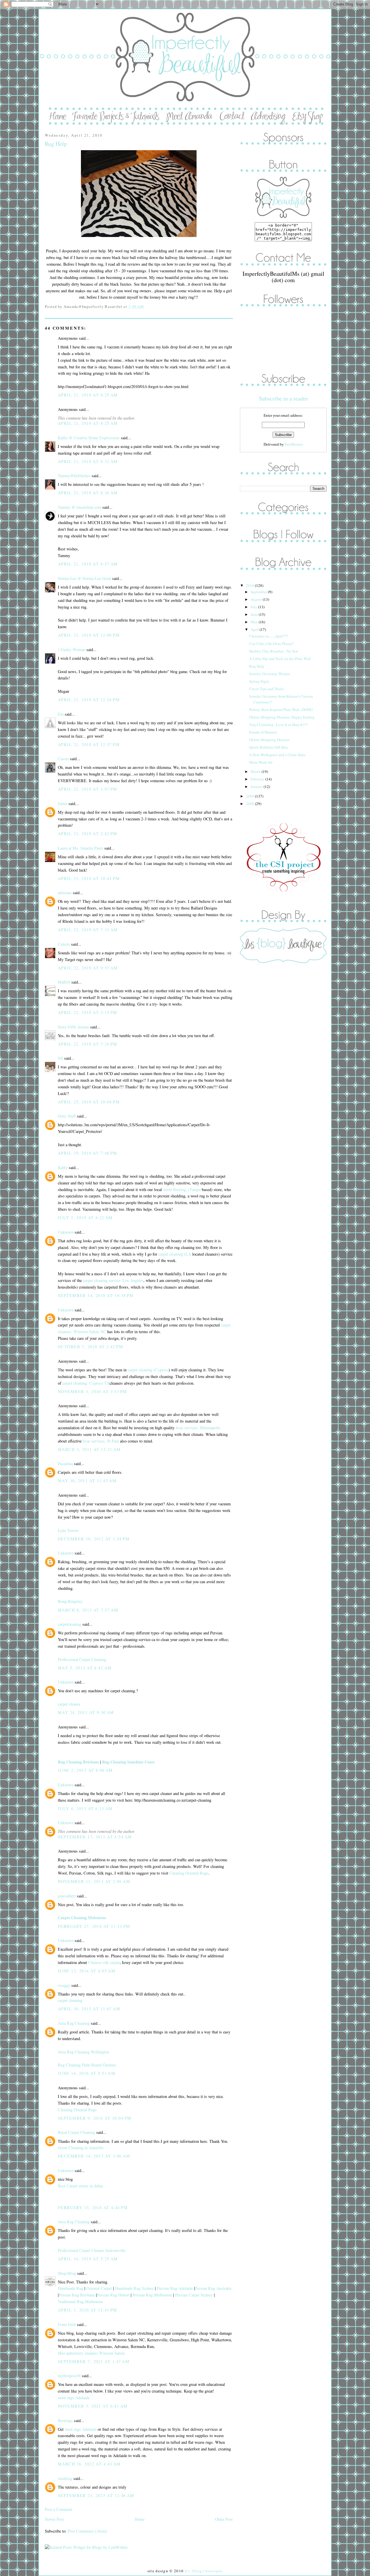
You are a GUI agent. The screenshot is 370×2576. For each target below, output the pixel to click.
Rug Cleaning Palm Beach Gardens (87, 2065)
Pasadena (65, 1464)
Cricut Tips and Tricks (267, 689)
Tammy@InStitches (74, 476)
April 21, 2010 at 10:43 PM (89, 878)
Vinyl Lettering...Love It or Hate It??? (279, 725)
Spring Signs (259, 681)
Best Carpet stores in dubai (80, 2186)
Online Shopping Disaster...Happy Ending (282, 717)
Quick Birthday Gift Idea (269, 747)
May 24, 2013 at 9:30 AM (86, 1712)
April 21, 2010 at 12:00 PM (89, 635)
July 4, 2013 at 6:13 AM (85, 1808)
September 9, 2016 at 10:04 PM (95, 2118)
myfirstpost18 (69, 2376)
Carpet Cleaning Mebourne (82, 1918)
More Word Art (261, 762)
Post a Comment (59, 2509)
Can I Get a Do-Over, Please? (271, 644)
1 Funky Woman (72, 649)
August (257, 599)
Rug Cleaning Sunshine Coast (128, 1762)
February (258, 779)
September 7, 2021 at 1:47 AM (94, 2361)
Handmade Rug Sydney (134, 2288)
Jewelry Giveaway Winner (270, 674)
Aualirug (65, 2478)
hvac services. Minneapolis (198, 1428)
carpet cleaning (70, 2000)
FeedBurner (294, 444)
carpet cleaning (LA (175, 1254)
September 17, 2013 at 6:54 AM (95, 1837)
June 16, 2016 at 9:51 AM (87, 2073)
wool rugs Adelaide (74, 2398)
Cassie (63, 759)
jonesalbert (67, 1896)
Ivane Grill (67, 2324)
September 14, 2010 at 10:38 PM (96, 1295)
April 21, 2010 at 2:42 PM (88, 834)
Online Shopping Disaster (269, 740)
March (256, 771)
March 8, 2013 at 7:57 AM (88, 1610)
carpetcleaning (70, 1624)
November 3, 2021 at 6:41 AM (93, 2406)
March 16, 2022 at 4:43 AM (89, 2464)
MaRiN (64, 982)
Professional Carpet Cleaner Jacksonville (92, 2250)
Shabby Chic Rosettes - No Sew (274, 651)
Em (61, 714)
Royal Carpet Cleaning (76, 2132)
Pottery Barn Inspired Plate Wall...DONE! (281, 710)
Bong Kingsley (70, 1601)
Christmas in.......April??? (269, 636)
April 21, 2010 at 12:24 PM (89, 700)
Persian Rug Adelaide (175, 2288)
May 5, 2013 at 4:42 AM (85, 1668)
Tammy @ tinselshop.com (79, 507)
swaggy (64, 1985)
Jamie (63, 803)
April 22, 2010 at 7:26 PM (88, 1044)
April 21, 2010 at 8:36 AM (88, 493)
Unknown (66, 1232)
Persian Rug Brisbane (77, 2295)
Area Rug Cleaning (74, 2023)
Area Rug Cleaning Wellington (83, 2052)
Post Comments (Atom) (87, 2531)
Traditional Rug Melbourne (80, 2302)
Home (140, 2519)
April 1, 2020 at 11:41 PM (88, 2310)
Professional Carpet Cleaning (82, 1659)
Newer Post (54, 2519)
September (259, 592)
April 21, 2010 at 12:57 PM (89, 744)
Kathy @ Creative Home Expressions (89, 438)
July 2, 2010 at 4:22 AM (85, 1218)
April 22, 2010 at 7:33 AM (88, 930)
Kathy (63, 1167)
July (254, 607)
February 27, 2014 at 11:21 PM (94, 1926)
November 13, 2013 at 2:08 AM (94, 1881)
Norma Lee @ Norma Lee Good (84, 578)
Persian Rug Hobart (113, 2295)
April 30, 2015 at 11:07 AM (89, 2009)
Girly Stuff (67, 1116)
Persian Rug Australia (213, 2288)
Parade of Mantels (263, 732)
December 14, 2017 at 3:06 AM (94, 2156)
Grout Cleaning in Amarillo (81, 2148)
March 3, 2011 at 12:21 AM (89, 1449)
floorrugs (65, 2420)
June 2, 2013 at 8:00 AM (85, 1770)
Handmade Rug (71, 2288)
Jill (60, 1058)
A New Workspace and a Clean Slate (277, 755)
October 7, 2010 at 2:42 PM (90, 1347)
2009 (250, 796)
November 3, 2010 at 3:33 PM (92, 1391)
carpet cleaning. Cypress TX (86, 1383)
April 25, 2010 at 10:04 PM (89, 1102)
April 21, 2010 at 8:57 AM (88, 564)
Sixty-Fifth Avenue (73, 1027)
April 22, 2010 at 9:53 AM (88, 968)
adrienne (65, 893)
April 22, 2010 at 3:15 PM (88, 1012)
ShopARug (67, 2273)
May (255, 622)
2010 (250, 585)
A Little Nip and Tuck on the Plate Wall (280, 659)
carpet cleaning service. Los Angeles (113, 1280)
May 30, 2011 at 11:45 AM (87, 1481)
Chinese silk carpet (104, 1962)
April (255, 629)
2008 (250, 804)
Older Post (224, 2519)
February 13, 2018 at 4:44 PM (93, 2207)
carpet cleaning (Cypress (148, 1370)
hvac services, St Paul (101, 1441)
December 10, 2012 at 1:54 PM (94, 1539)
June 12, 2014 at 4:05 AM (87, 1971)
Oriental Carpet (99, 2288)
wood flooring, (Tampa (182, 1189)
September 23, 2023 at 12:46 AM (96, 2495)
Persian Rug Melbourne (152, 2295)
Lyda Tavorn (68, 1530)
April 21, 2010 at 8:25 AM (88, 395)
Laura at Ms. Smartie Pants (81, 848)
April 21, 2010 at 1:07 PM (88, 789)
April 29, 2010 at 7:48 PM (88, 1153)
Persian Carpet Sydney (194, 2295)
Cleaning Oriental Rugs (189, 1873)
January (257, 787)
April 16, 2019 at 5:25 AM (88, 2259)
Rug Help (56, 144)
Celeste (64, 944)
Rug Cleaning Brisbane (78, 1762)
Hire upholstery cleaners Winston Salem (91, 2353)
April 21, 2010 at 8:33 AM (88, 461)
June (255, 614)
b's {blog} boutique (204, 2571)
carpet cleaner (69, 1704)
